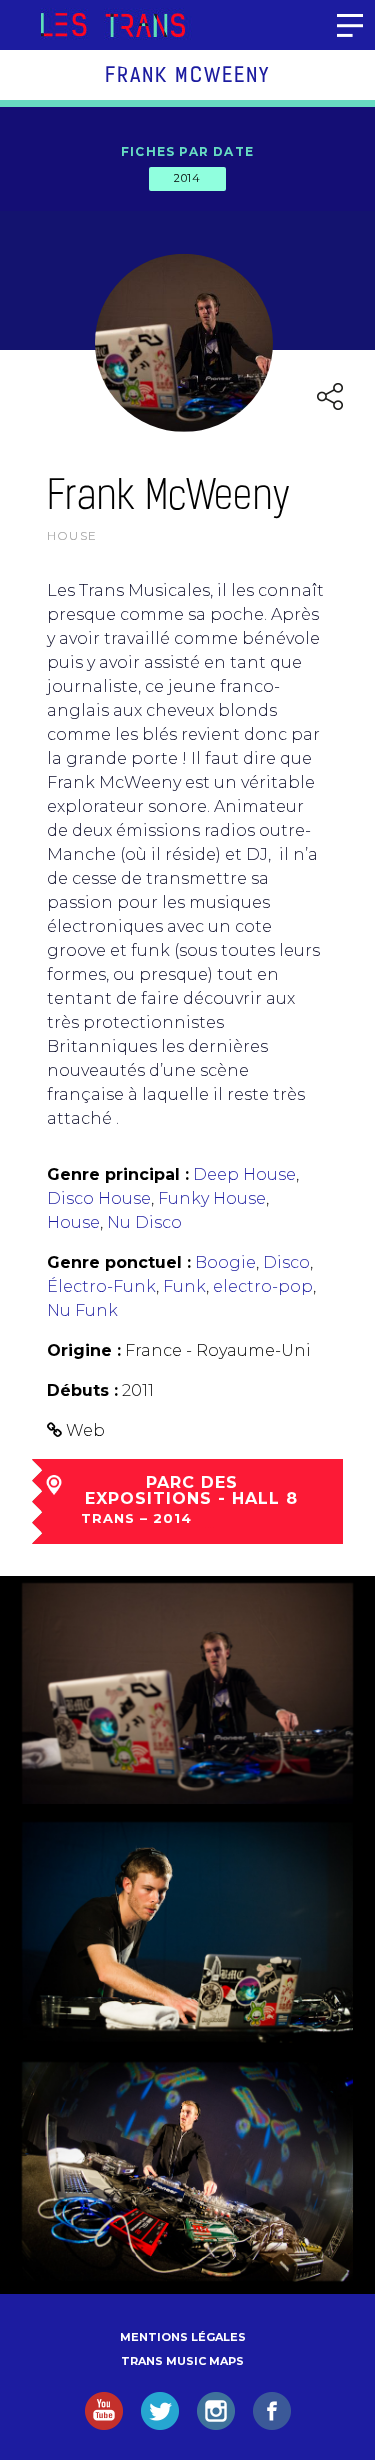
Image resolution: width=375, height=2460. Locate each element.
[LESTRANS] (112, 25)
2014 (187, 178)
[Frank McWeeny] (187, 1693)
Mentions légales (183, 2337)
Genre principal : (118, 1174)
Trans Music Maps (182, 2361)
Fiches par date (187, 151)
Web (85, 1430)
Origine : (84, 1350)
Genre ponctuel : (119, 1262)
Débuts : (82, 1390)
